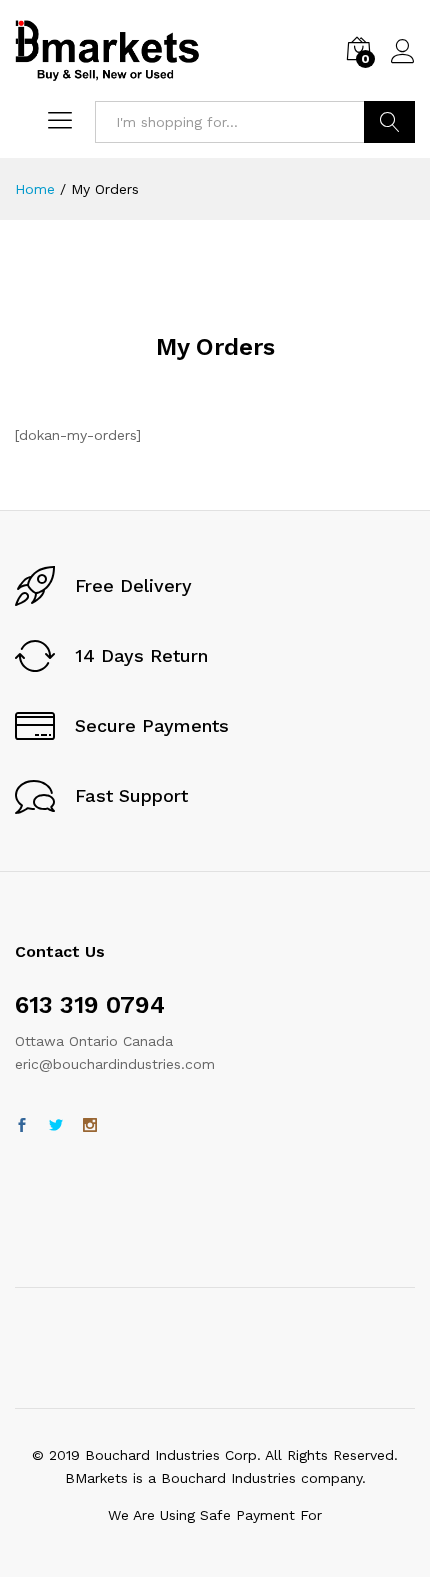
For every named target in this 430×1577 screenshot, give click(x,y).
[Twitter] (56, 1126)
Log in (403, 64)
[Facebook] (22, 1126)
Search (389, 122)
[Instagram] (90, 1126)
